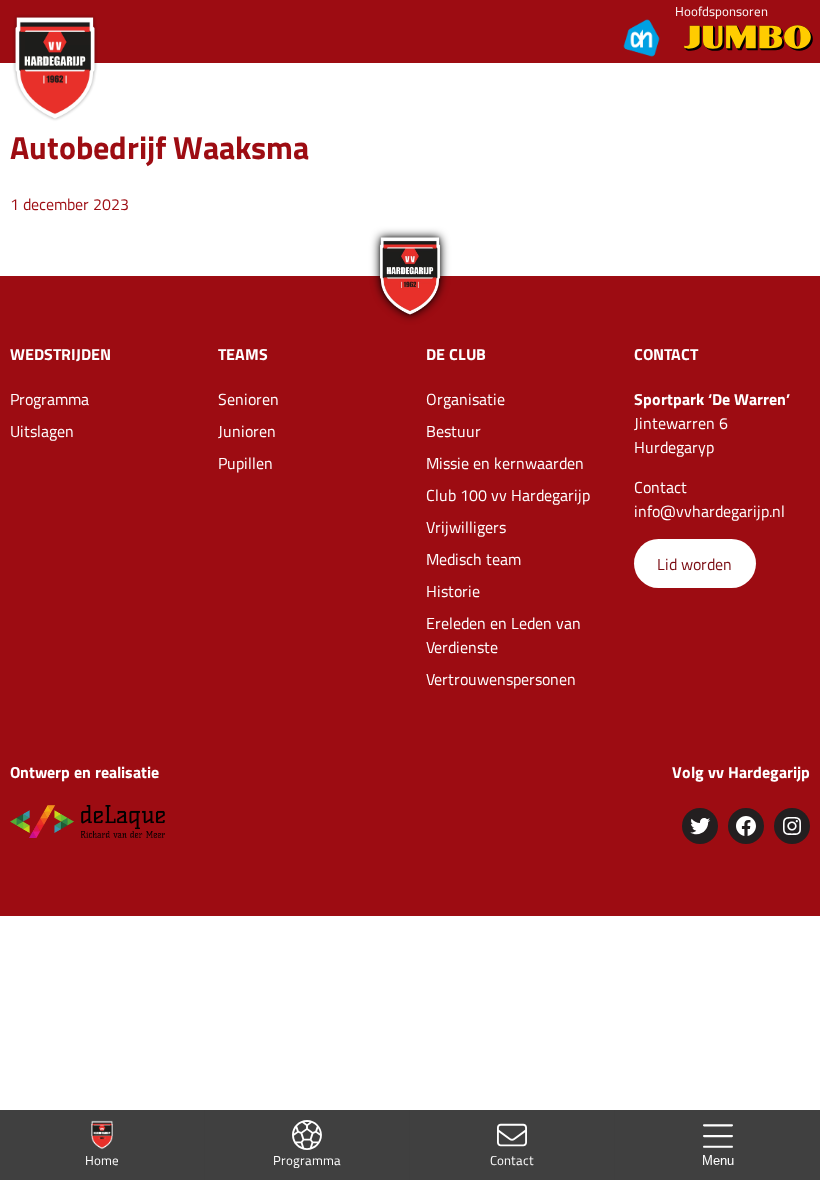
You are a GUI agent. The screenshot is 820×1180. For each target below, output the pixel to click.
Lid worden (694, 564)
